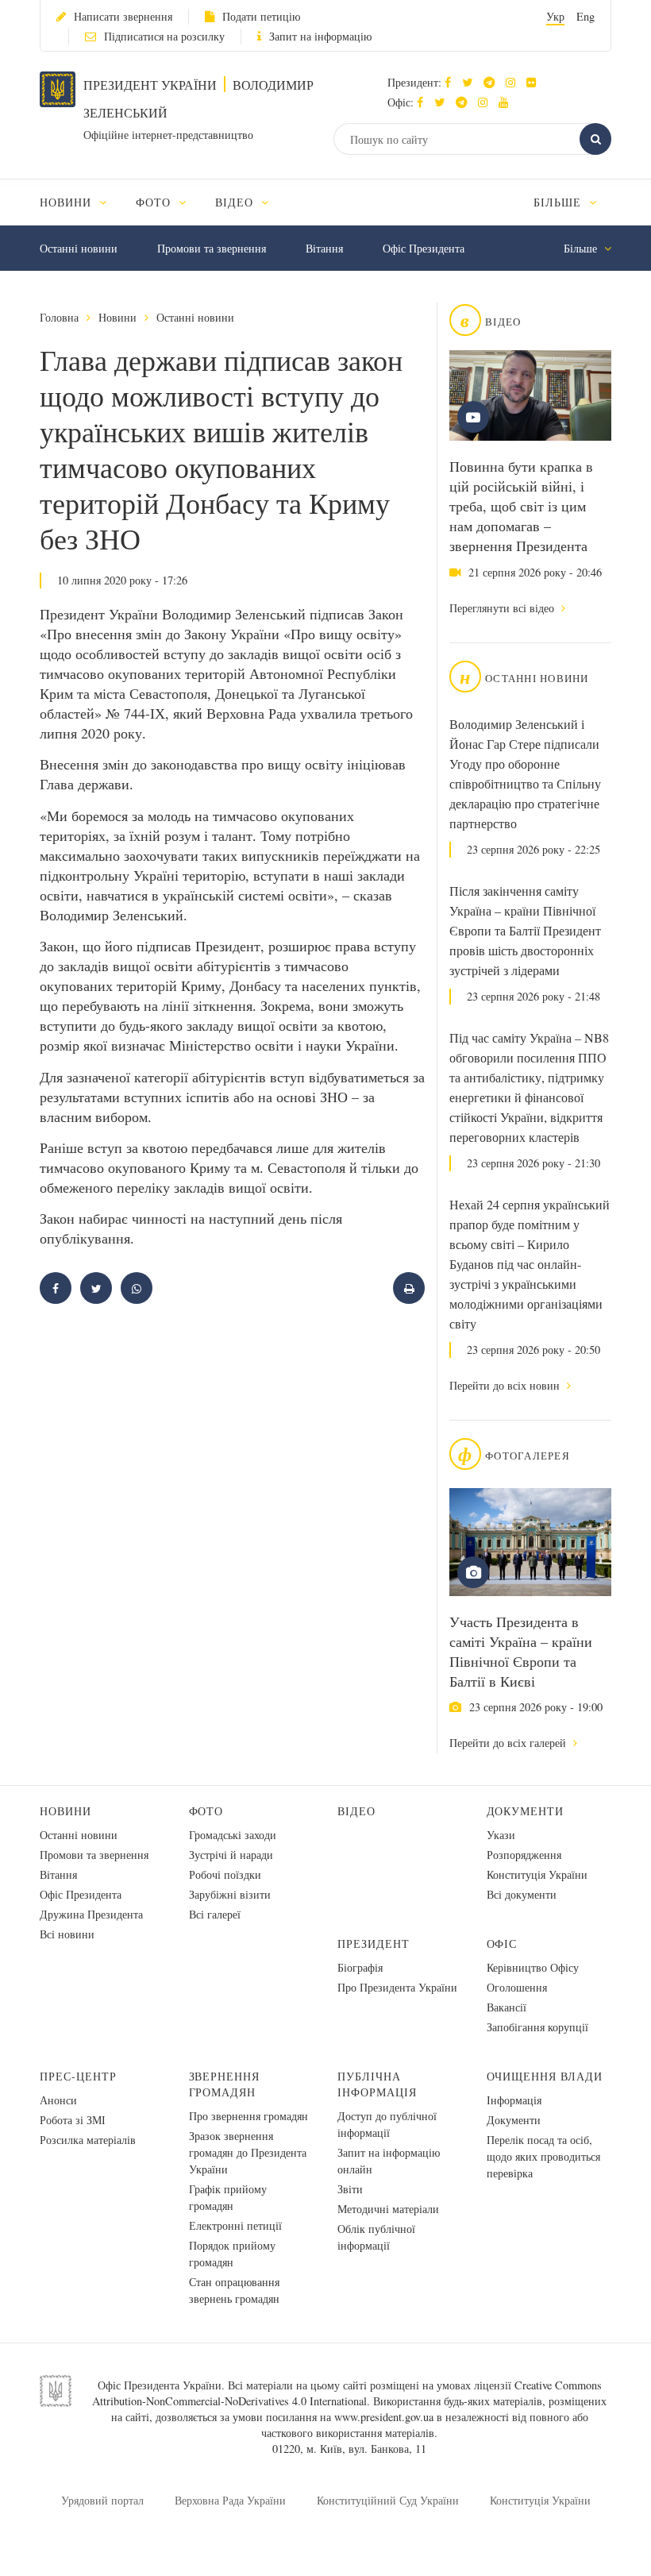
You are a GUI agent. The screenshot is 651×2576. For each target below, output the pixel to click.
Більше (559, 202)
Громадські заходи (233, 1835)
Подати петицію (261, 16)
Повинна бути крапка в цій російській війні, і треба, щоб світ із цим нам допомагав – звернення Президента (521, 506)
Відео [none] (236, 202)
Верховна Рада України (230, 2500)
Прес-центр (78, 2076)
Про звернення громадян (248, 2116)
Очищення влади (545, 2076)
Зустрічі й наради (231, 1855)
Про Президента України (397, 1987)
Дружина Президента (91, 1914)
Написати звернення (123, 16)
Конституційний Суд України (388, 2500)
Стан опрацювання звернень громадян (234, 2290)
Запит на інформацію (320, 36)
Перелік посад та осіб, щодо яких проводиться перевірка (543, 2156)
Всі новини (67, 1934)
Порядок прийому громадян (232, 2254)
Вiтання (324, 248)
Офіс (502, 1944)
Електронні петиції (235, 2225)
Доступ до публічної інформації (387, 2124)
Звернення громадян (225, 2084)
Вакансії (507, 2007)
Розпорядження (524, 1855)
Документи (526, 1811)
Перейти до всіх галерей (509, 1743)
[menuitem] (81, 202)
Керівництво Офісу (533, 1967)
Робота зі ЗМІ (73, 2120)
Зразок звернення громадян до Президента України (248, 2152)
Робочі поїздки (225, 1874)
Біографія (360, 1967)
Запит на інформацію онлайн (389, 2161)
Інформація (514, 2100)
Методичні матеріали (388, 2209)
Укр (555, 16)
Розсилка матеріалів (88, 2140)
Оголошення (517, 1987)
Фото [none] (155, 202)
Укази (501, 1835)
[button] (471, 82)
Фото (206, 1811)
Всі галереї (215, 1914)
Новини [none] (67, 202)
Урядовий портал (102, 2500)
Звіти (350, 2189)
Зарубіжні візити (230, 1894)
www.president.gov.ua (384, 2417)
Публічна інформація (377, 2084)
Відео (356, 1811)
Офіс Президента (424, 248)
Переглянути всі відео (503, 608)
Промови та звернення (212, 248)
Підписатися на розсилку (164, 36)
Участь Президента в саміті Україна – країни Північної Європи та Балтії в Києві (521, 1651)
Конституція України (537, 1874)
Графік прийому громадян (228, 2197)
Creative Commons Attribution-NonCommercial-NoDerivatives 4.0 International (347, 2393)
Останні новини (79, 248)
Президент (374, 1944)
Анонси (58, 2100)
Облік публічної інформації (376, 2237)
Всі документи (522, 1894)
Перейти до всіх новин (506, 1385)
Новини (117, 317)
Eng (586, 16)
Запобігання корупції (537, 2027)
